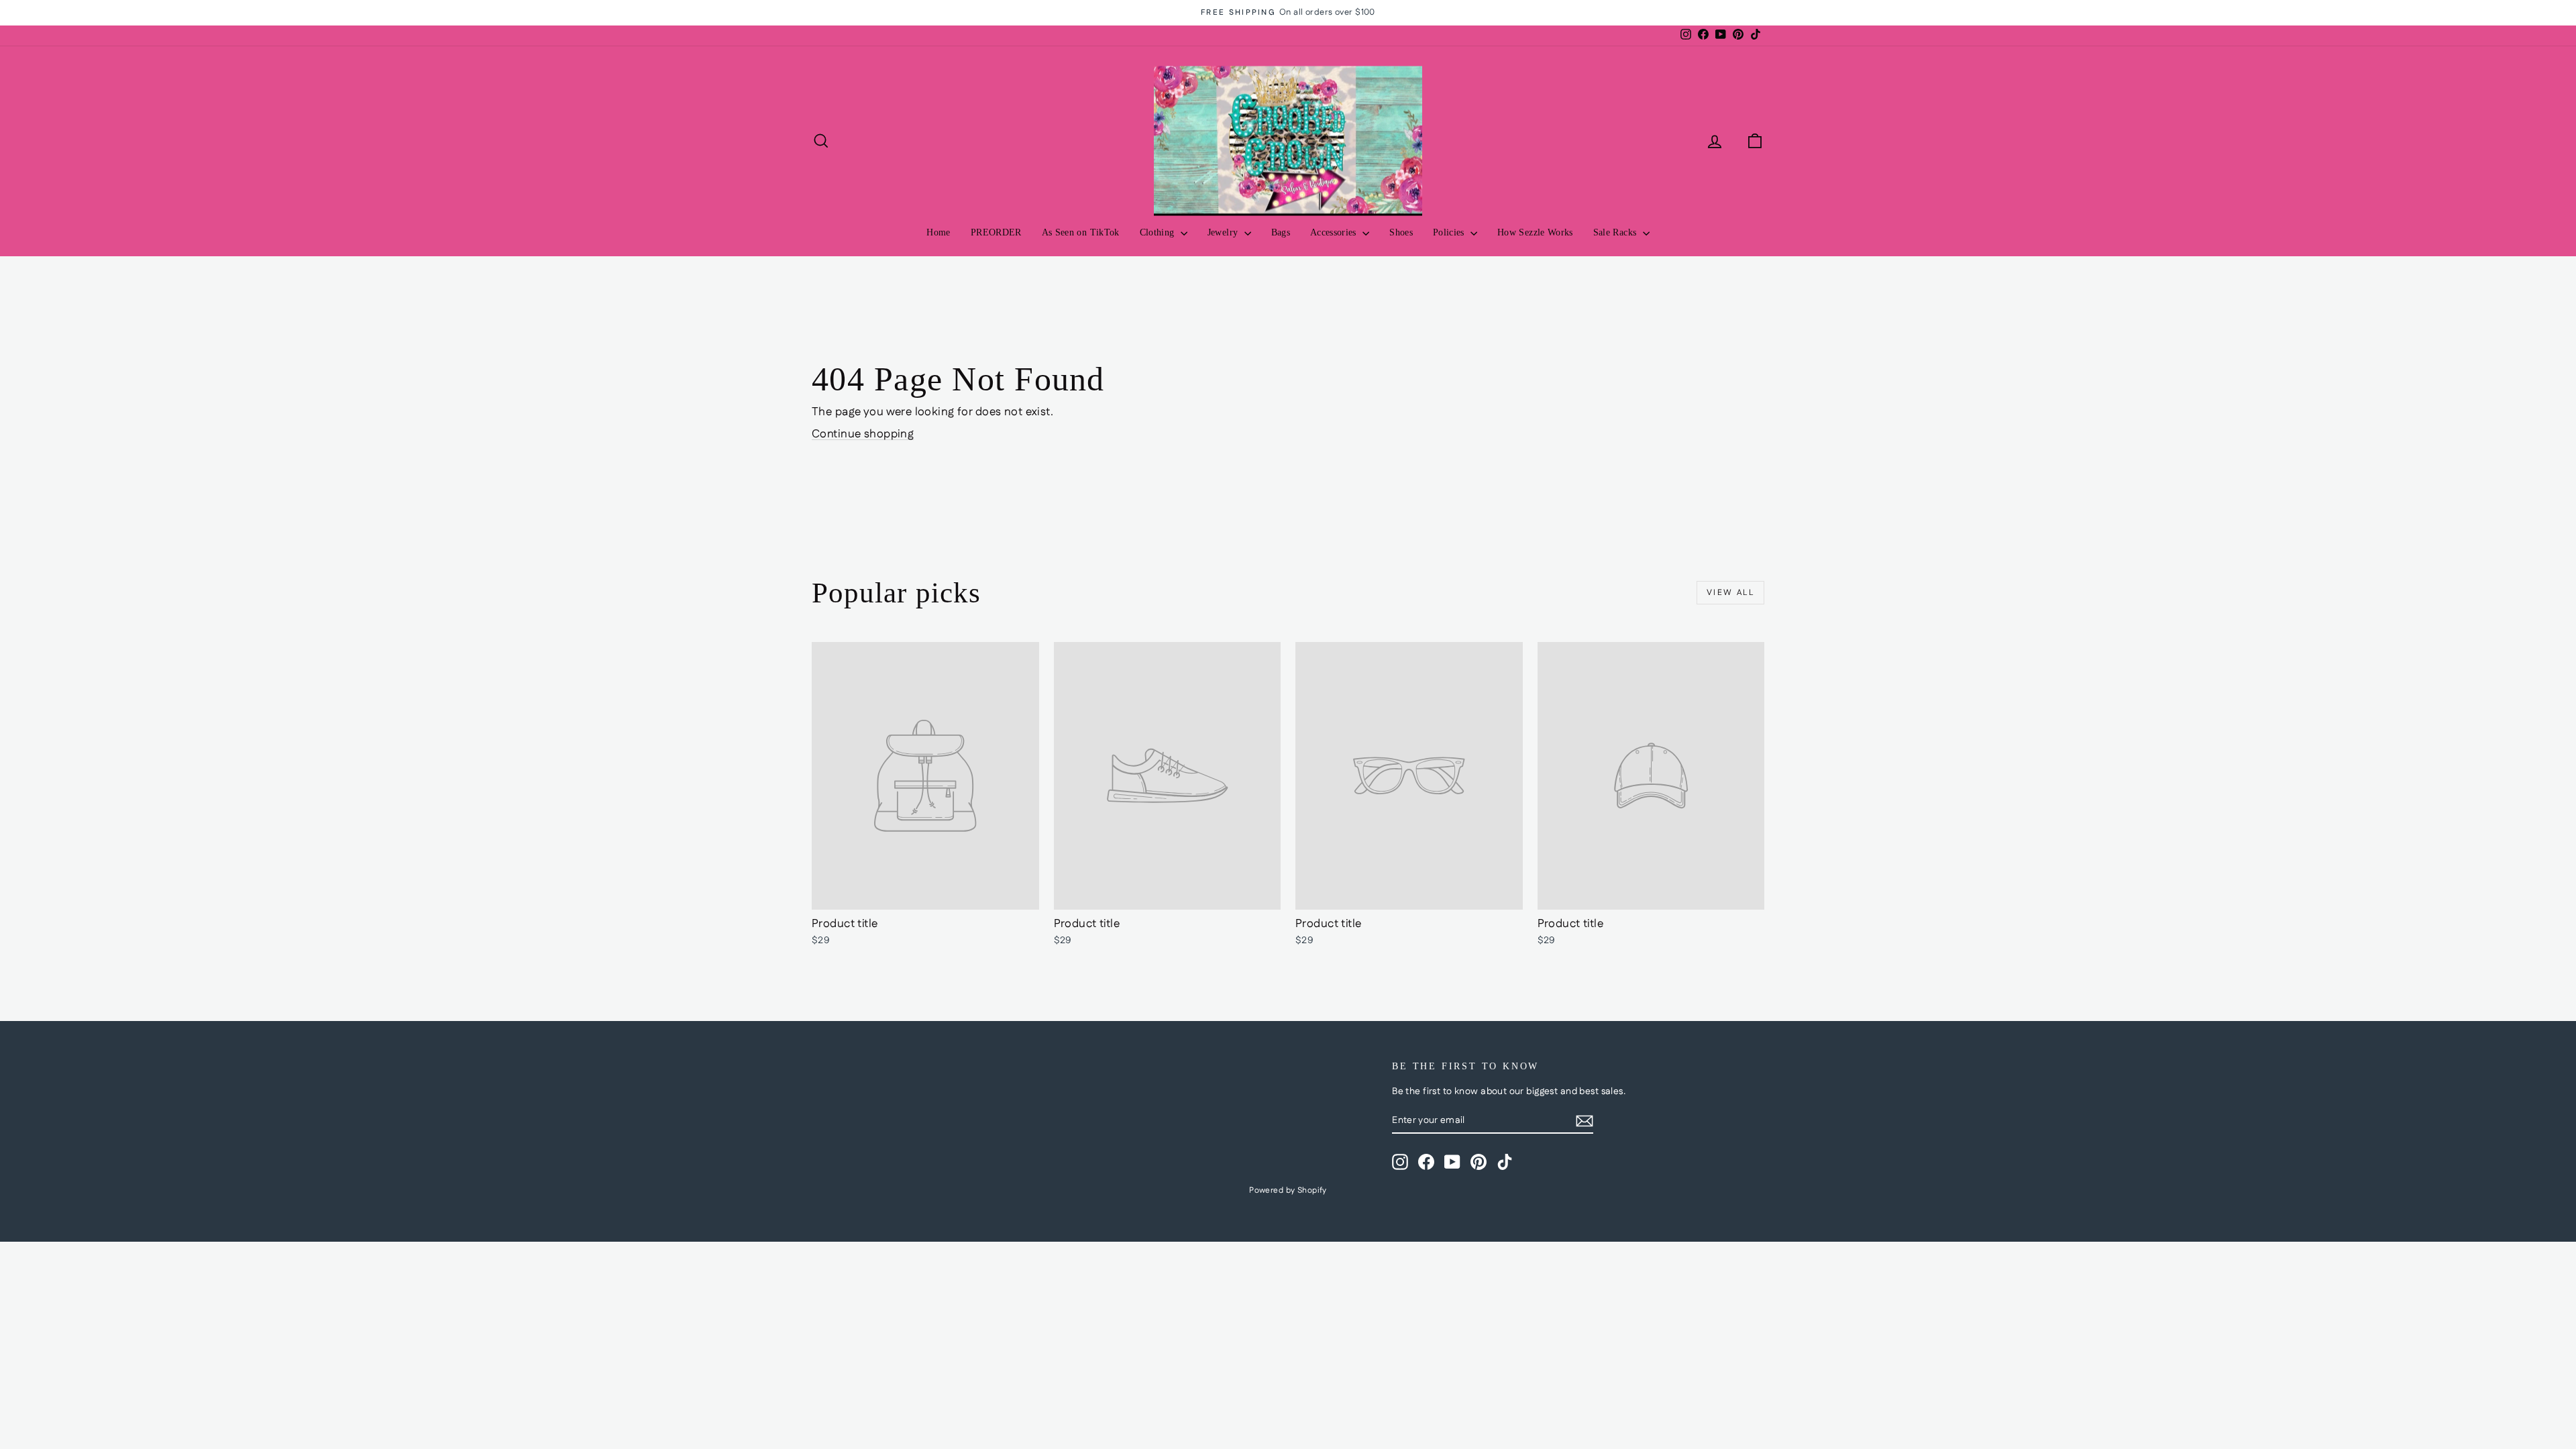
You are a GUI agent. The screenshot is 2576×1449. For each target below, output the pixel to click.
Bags (1281, 232)
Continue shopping (863, 434)
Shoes (1401, 232)
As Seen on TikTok (1081, 232)
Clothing (1159, 232)
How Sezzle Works (1535, 232)
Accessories (1335, 232)
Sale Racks (1616, 232)
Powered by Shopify (1288, 1190)
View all (1730, 593)
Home (938, 232)
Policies (1450, 232)
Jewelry (1224, 232)
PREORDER (996, 232)
